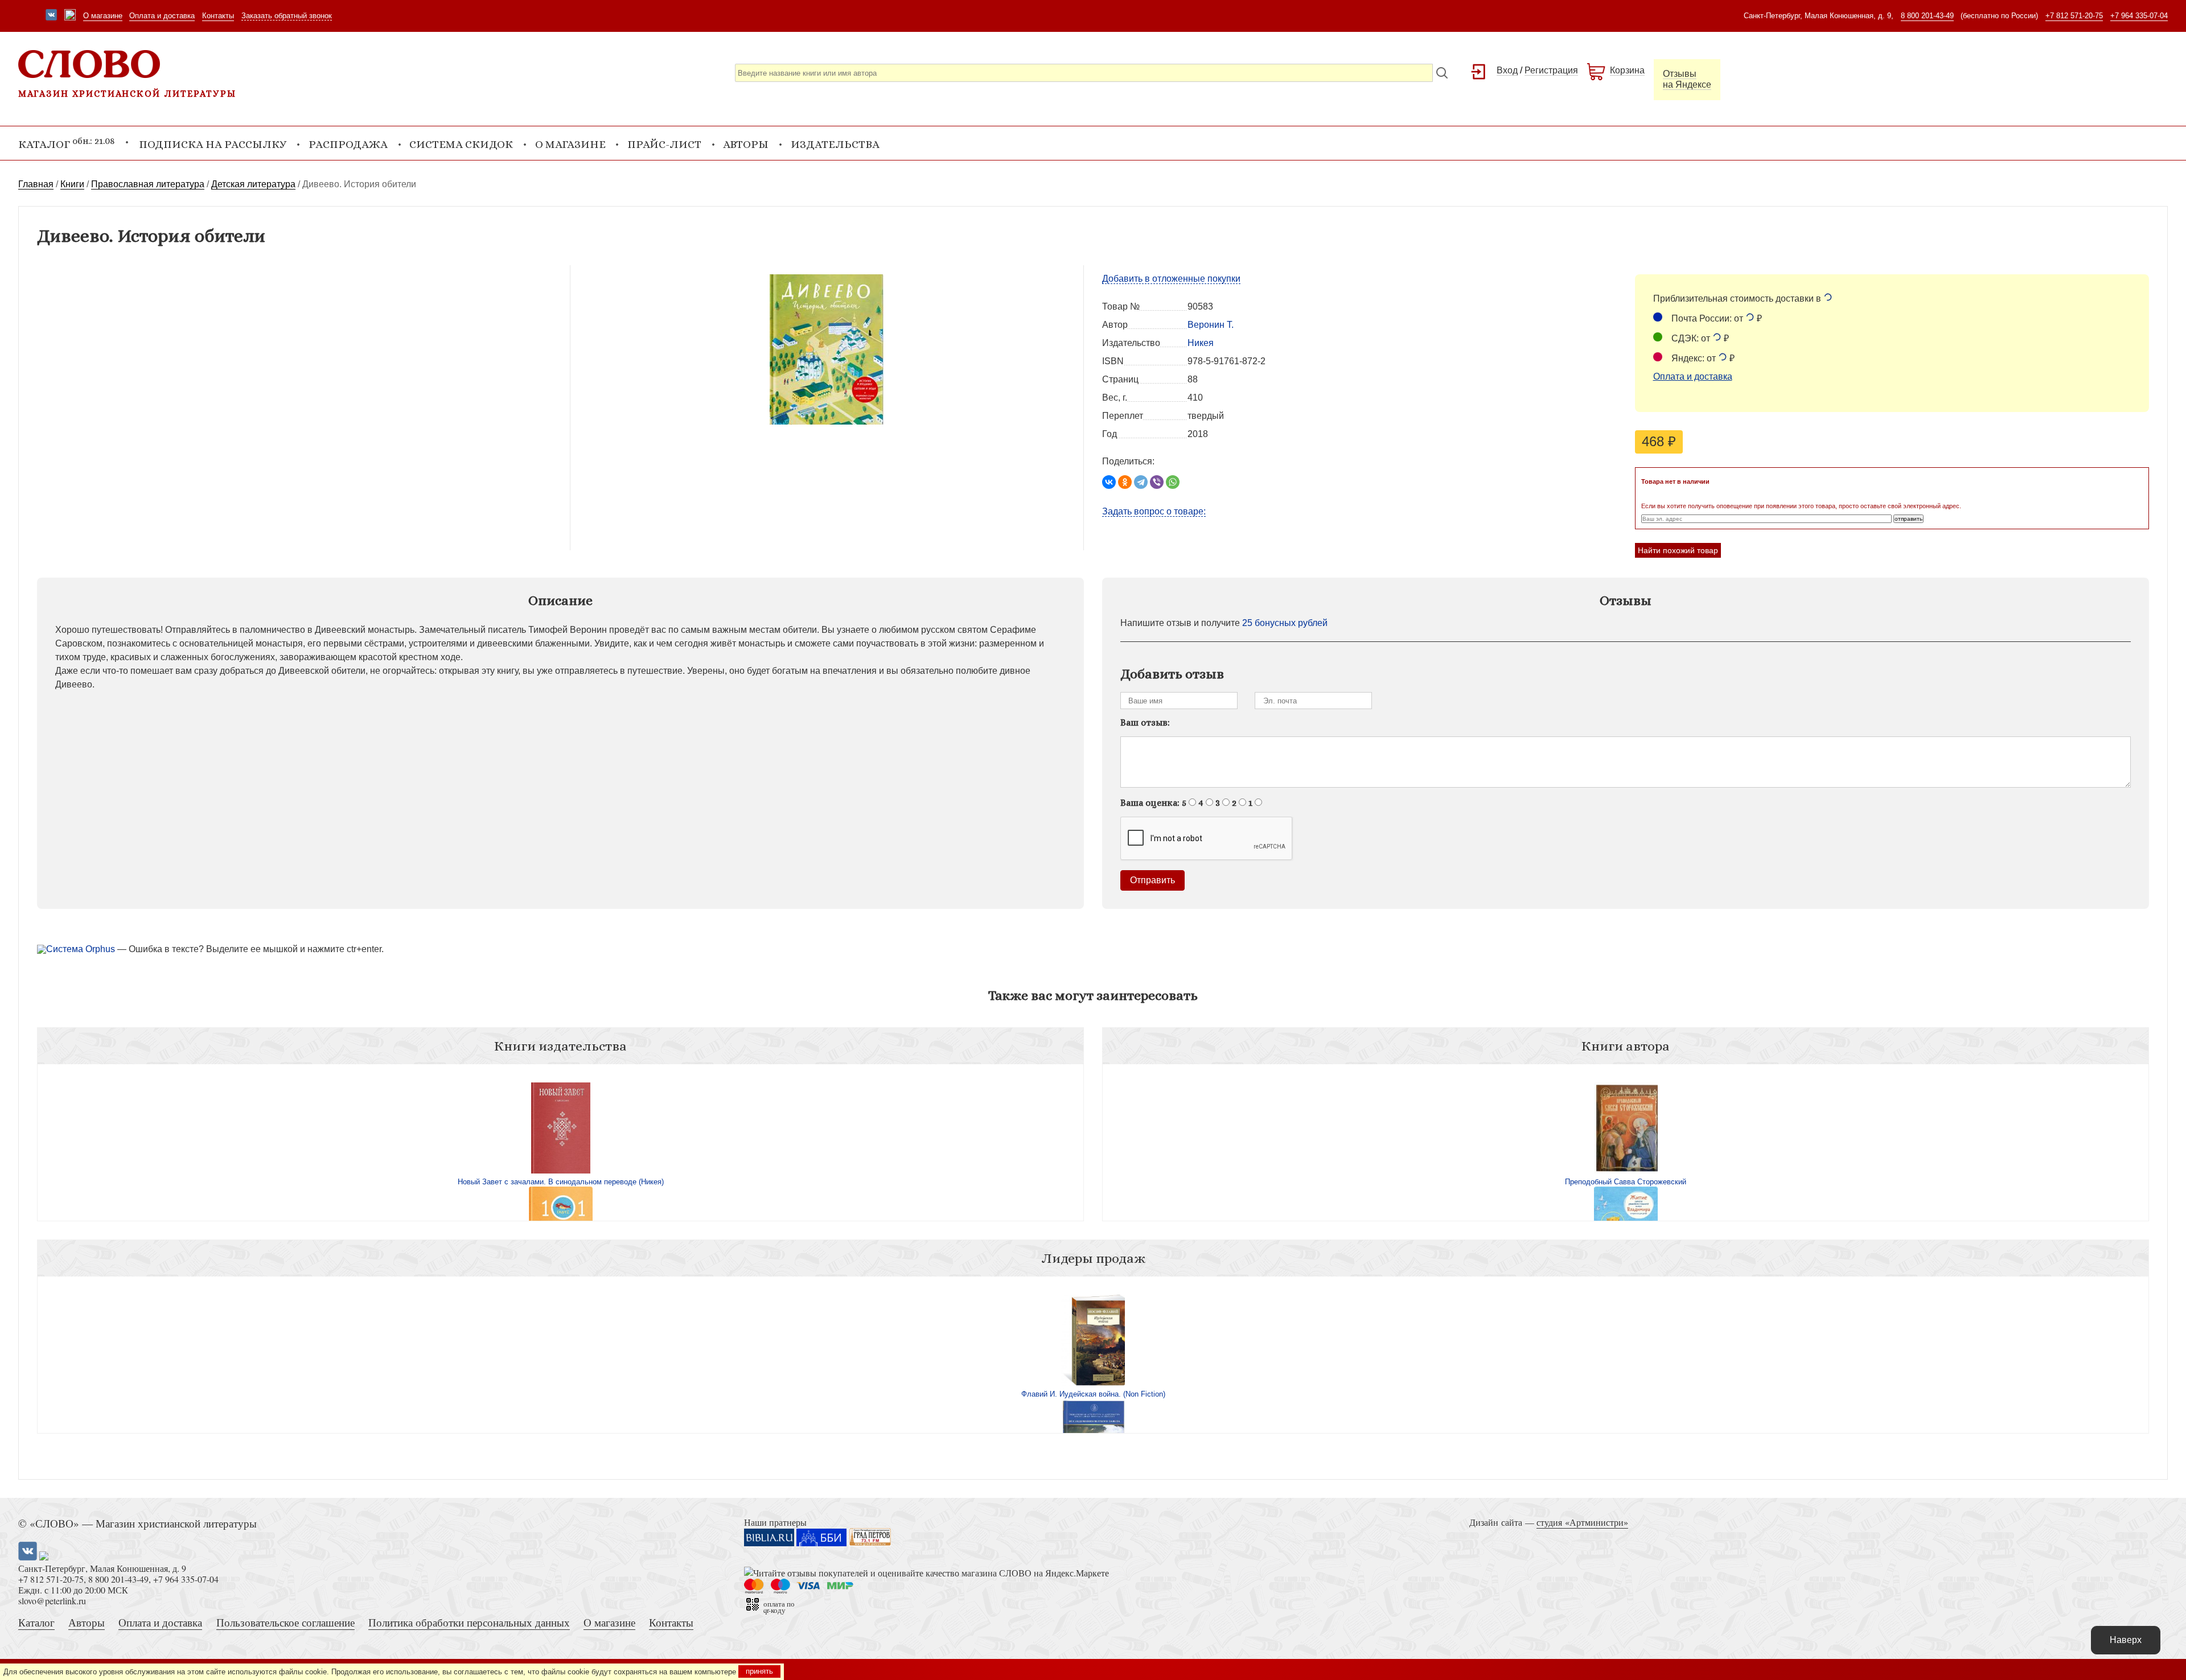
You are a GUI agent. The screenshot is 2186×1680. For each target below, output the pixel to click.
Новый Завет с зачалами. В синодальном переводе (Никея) (561, 1182)
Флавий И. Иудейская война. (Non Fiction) (1093, 1394)
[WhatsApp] (1173, 482)
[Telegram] (1141, 482)
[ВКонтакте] (1109, 482)
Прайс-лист (664, 144)
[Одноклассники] (1125, 482)
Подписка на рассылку (213, 144)
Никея (1201, 343)
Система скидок (461, 144)
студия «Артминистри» (1582, 1522)
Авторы (746, 144)
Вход (1507, 70)
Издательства (835, 144)
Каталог (36, 1622)
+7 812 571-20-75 (2074, 16)
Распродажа (348, 144)
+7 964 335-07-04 (2139, 16)
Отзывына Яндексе (1687, 79)
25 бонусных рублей (1285, 623)
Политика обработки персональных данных (469, 1622)
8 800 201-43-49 (1927, 16)
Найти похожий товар (1678, 550)
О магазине (103, 16)
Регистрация (1551, 70)
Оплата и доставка (162, 16)
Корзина (1627, 70)
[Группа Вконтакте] (51, 16)
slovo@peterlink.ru (52, 1601)
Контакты (218, 16)
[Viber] (1157, 482)
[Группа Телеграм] (70, 16)
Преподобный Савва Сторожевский (1626, 1182)
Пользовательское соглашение (285, 1622)
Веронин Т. (1211, 325)
